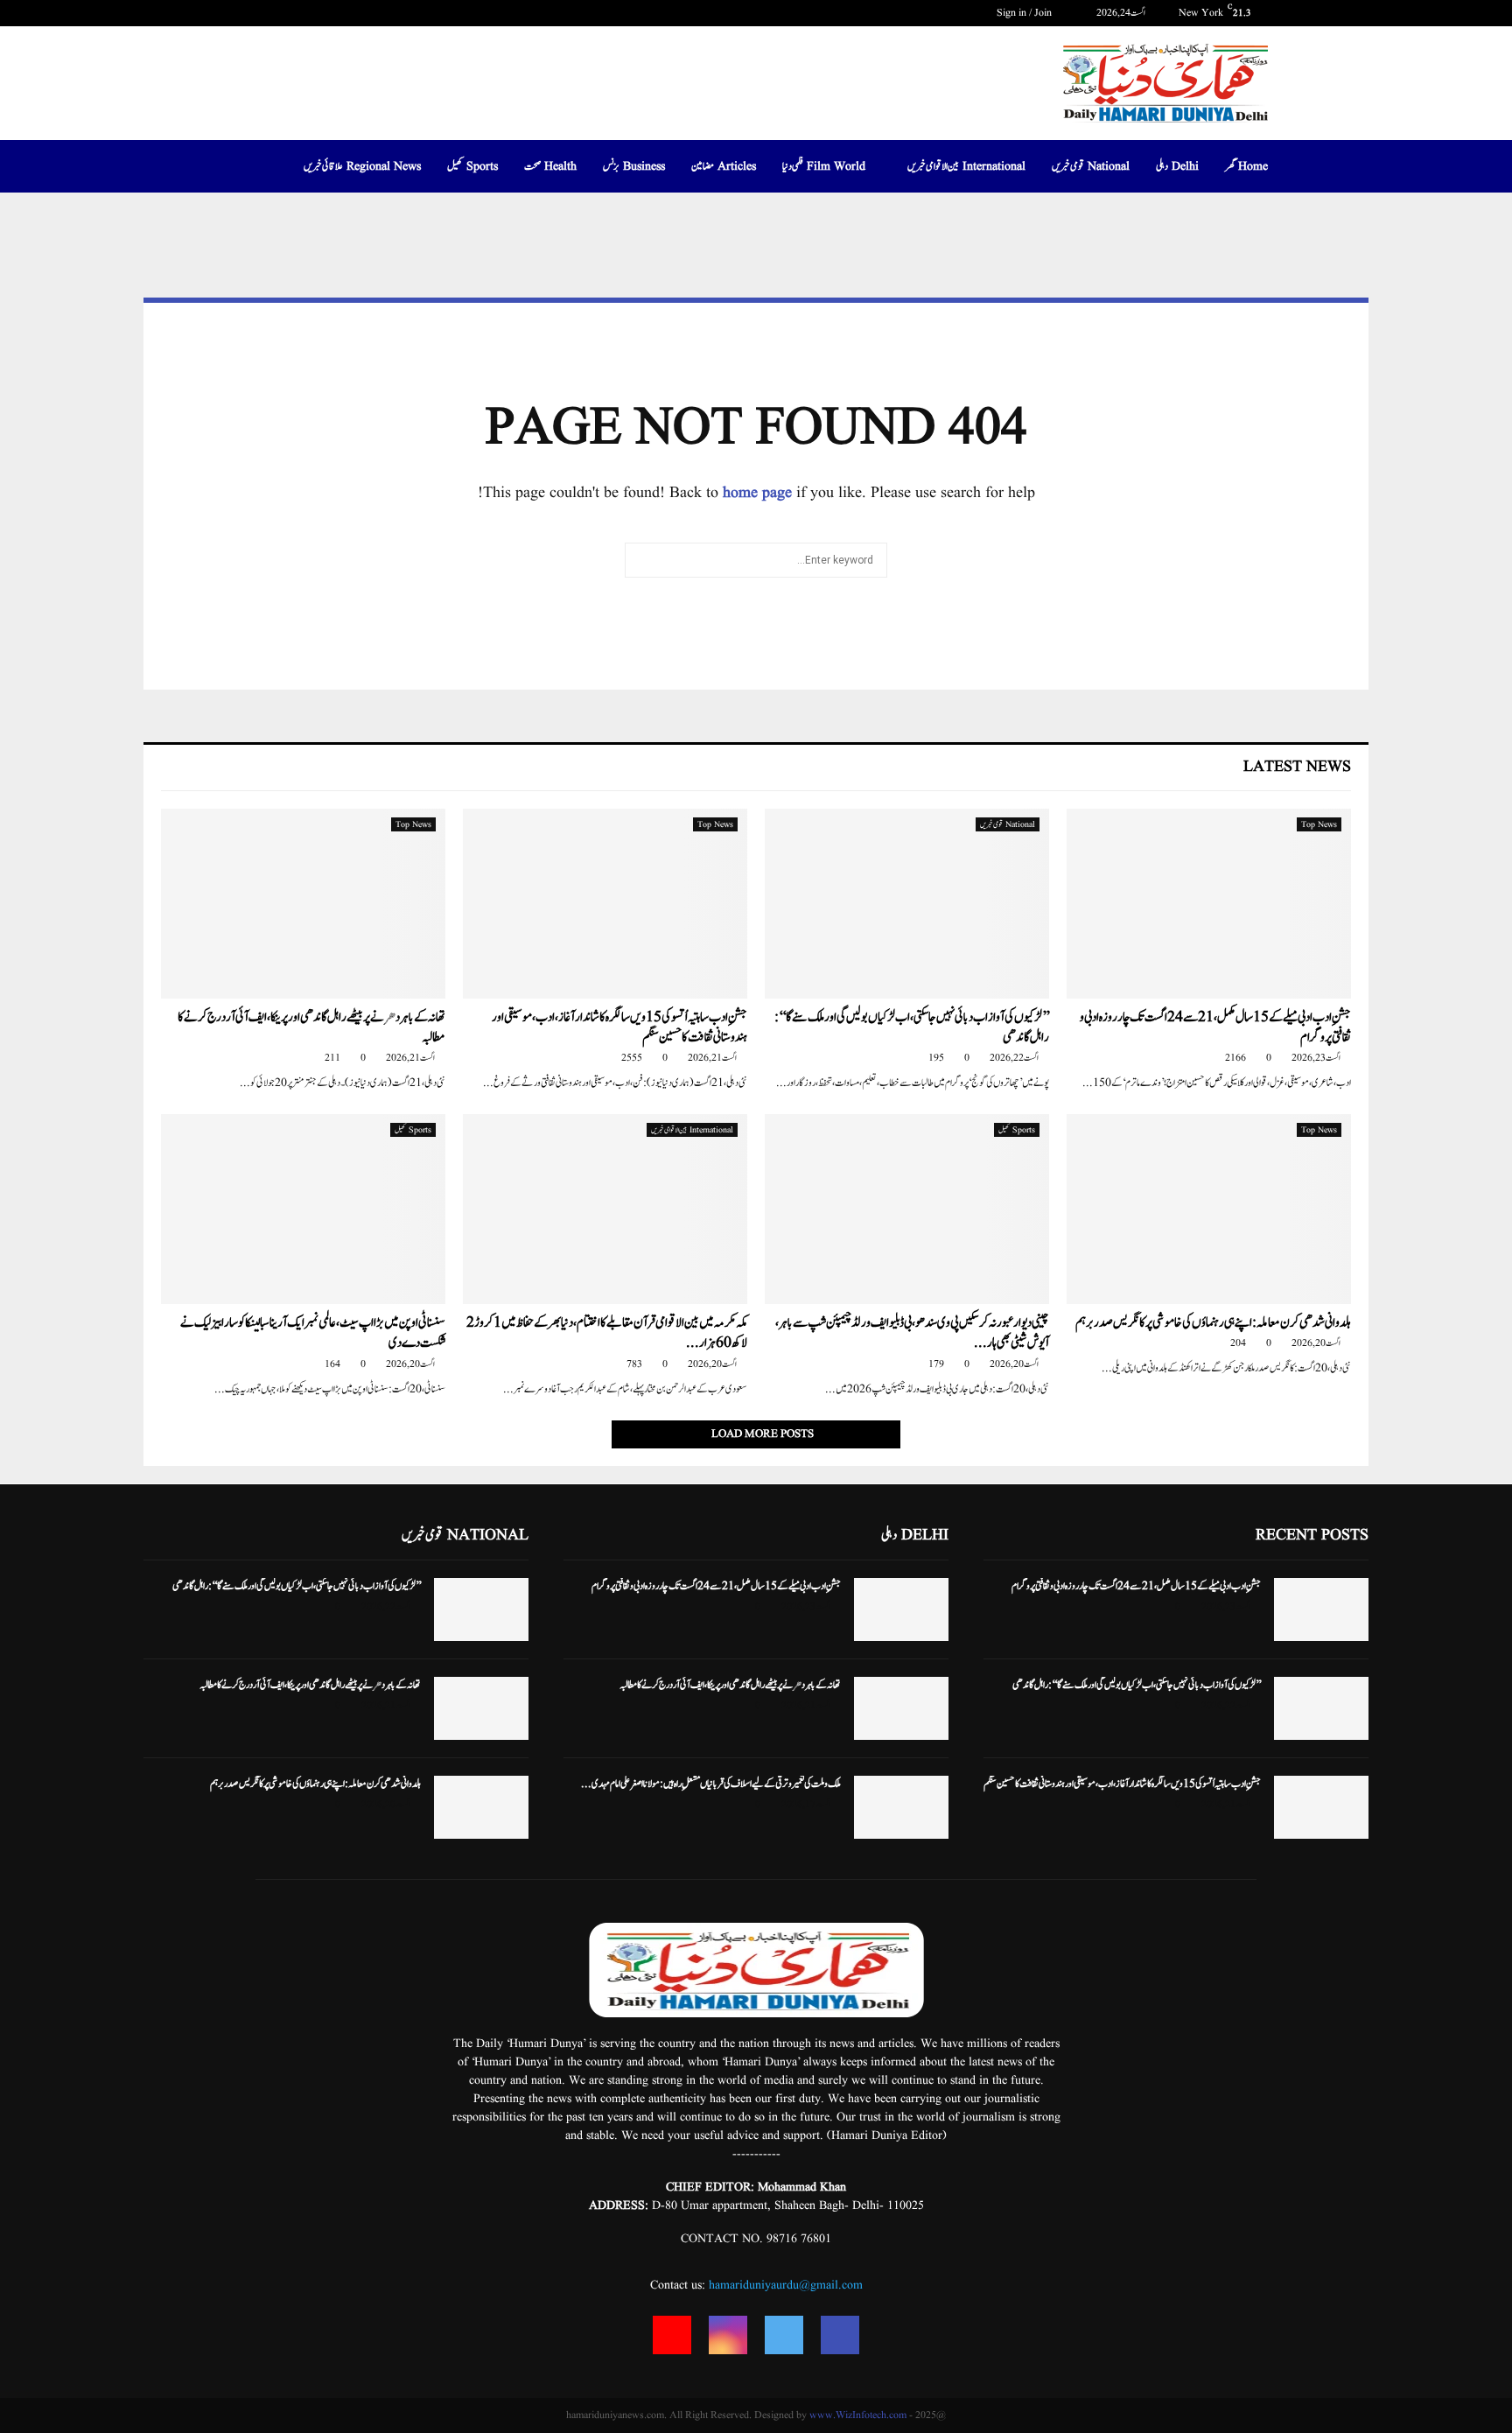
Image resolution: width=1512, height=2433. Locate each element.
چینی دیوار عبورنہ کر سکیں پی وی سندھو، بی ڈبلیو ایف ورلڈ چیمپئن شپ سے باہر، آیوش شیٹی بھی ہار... (912, 1333)
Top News (1319, 824)
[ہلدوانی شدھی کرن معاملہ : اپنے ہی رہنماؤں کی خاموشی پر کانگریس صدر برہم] (1209, 1209)
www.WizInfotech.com (858, 2415)
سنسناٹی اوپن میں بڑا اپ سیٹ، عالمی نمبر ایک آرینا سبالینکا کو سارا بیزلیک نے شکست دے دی (313, 1333)
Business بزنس (634, 166)
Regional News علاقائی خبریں (362, 166)
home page (757, 493)
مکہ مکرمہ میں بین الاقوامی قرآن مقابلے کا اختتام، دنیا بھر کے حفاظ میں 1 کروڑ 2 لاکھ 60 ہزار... (607, 1333)
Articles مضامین (724, 166)
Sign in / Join (1025, 13)
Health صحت (550, 166)
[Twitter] (784, 2335)
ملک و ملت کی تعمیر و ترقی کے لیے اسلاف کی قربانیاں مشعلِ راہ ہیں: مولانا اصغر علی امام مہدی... (711, 1784)
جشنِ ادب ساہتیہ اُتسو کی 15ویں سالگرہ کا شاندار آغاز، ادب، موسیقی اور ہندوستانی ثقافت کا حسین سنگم (619, 1027)
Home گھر (1246, 166)
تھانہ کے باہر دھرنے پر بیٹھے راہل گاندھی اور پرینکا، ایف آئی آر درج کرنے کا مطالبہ (311, 1027)
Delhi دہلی (1177, 166)
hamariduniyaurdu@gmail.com (786, 2285)
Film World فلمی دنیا (824, 166)
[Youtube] (672, 2335)
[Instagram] (728, 2335)
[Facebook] (840, 2335)
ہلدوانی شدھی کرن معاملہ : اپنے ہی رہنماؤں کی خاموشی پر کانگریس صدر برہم (1213, 1323)
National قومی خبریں (1091, 166)
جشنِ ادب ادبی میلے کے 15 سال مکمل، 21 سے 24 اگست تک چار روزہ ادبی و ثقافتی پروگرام (1215, 1027)
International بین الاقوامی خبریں (966, 166)
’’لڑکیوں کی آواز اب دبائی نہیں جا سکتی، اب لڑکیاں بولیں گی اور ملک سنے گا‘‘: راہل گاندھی (912, 1027)
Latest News (1297, 767)
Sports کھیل (472, 166)
